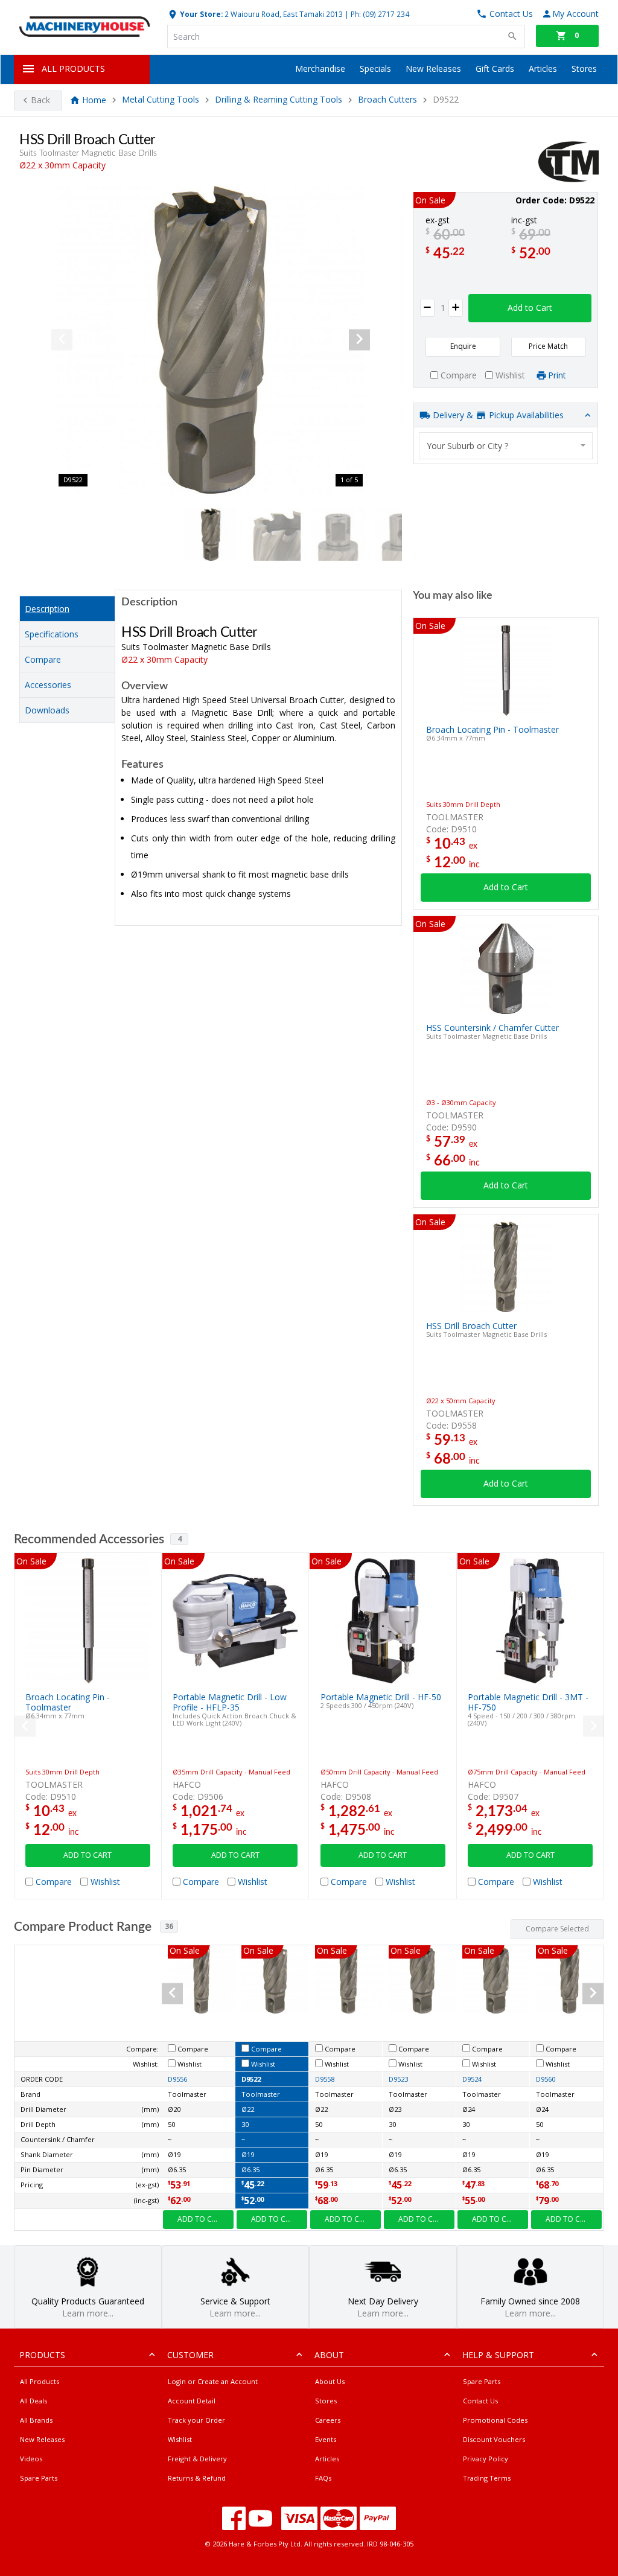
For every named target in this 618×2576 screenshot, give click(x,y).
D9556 (177, 2079)
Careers (328, 2420)
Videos (31, 2459)
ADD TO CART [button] (88, 1855)
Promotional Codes (495, 2420)
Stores (584, 69)
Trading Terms (487, 2478)
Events (326, 2439)
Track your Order (196, 2420)
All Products (40, 2381)
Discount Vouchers (494, 2439)
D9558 (325, 2079)
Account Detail (192, 2401)
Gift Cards (495, 69)
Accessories (48, 685)
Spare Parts (39, 2478)
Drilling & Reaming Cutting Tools (279, 100)
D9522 (251, 2079)
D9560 (546, 2079)
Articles (543, 69)
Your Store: (200, 14)
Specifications (52, 634)
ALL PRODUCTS (73, 69)
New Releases (433, 69)
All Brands (36, 2420)
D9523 (398, 2079)
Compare (43, 659)
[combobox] (506, 446)
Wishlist (180, 2439)
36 (169, 1926)
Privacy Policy (486, 2459)
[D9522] (211, 340)
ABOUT (329, 2355)
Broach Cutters (387, 100)
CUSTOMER (190, 2355)
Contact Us (480, 2401)
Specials (375, 69)
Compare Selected (557, 1929)
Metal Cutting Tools (161, 100)
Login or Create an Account (213, 2381)
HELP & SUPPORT (498, 2355)
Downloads (47, 710)
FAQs (323, 2478)
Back (40, 100)
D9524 (472, 2079)
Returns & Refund (197, 2478)
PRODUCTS (42, 2355)
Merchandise (320, 69)
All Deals (33, 2401)
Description (47, 609)
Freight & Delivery (197, 2459)
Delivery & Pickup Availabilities (497, 415)
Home (94, 100)
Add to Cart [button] (530, 308)
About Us (330, 2381)
